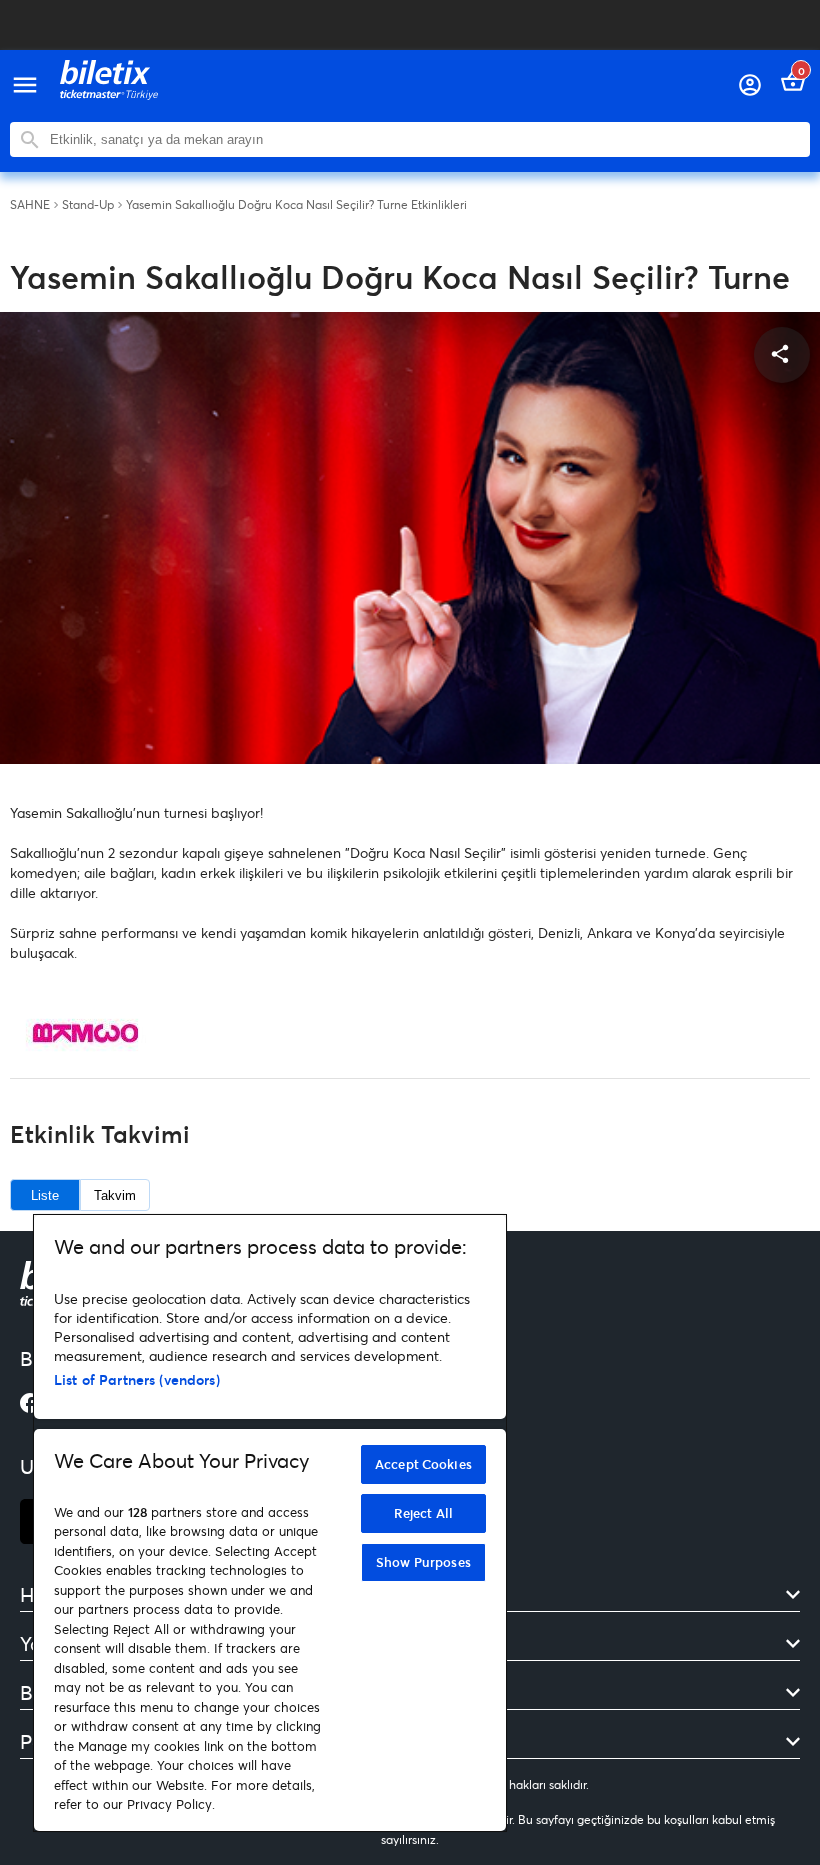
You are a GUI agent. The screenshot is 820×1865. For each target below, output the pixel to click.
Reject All (423, 1513)
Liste (45, 1195)
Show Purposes (423, 1562)
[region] (270, 1523)
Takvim (115, 1195)
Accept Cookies (423, 1464)
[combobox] (425, 139)
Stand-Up (88, 205)
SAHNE (30, 205)
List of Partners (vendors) (137, 1379)
